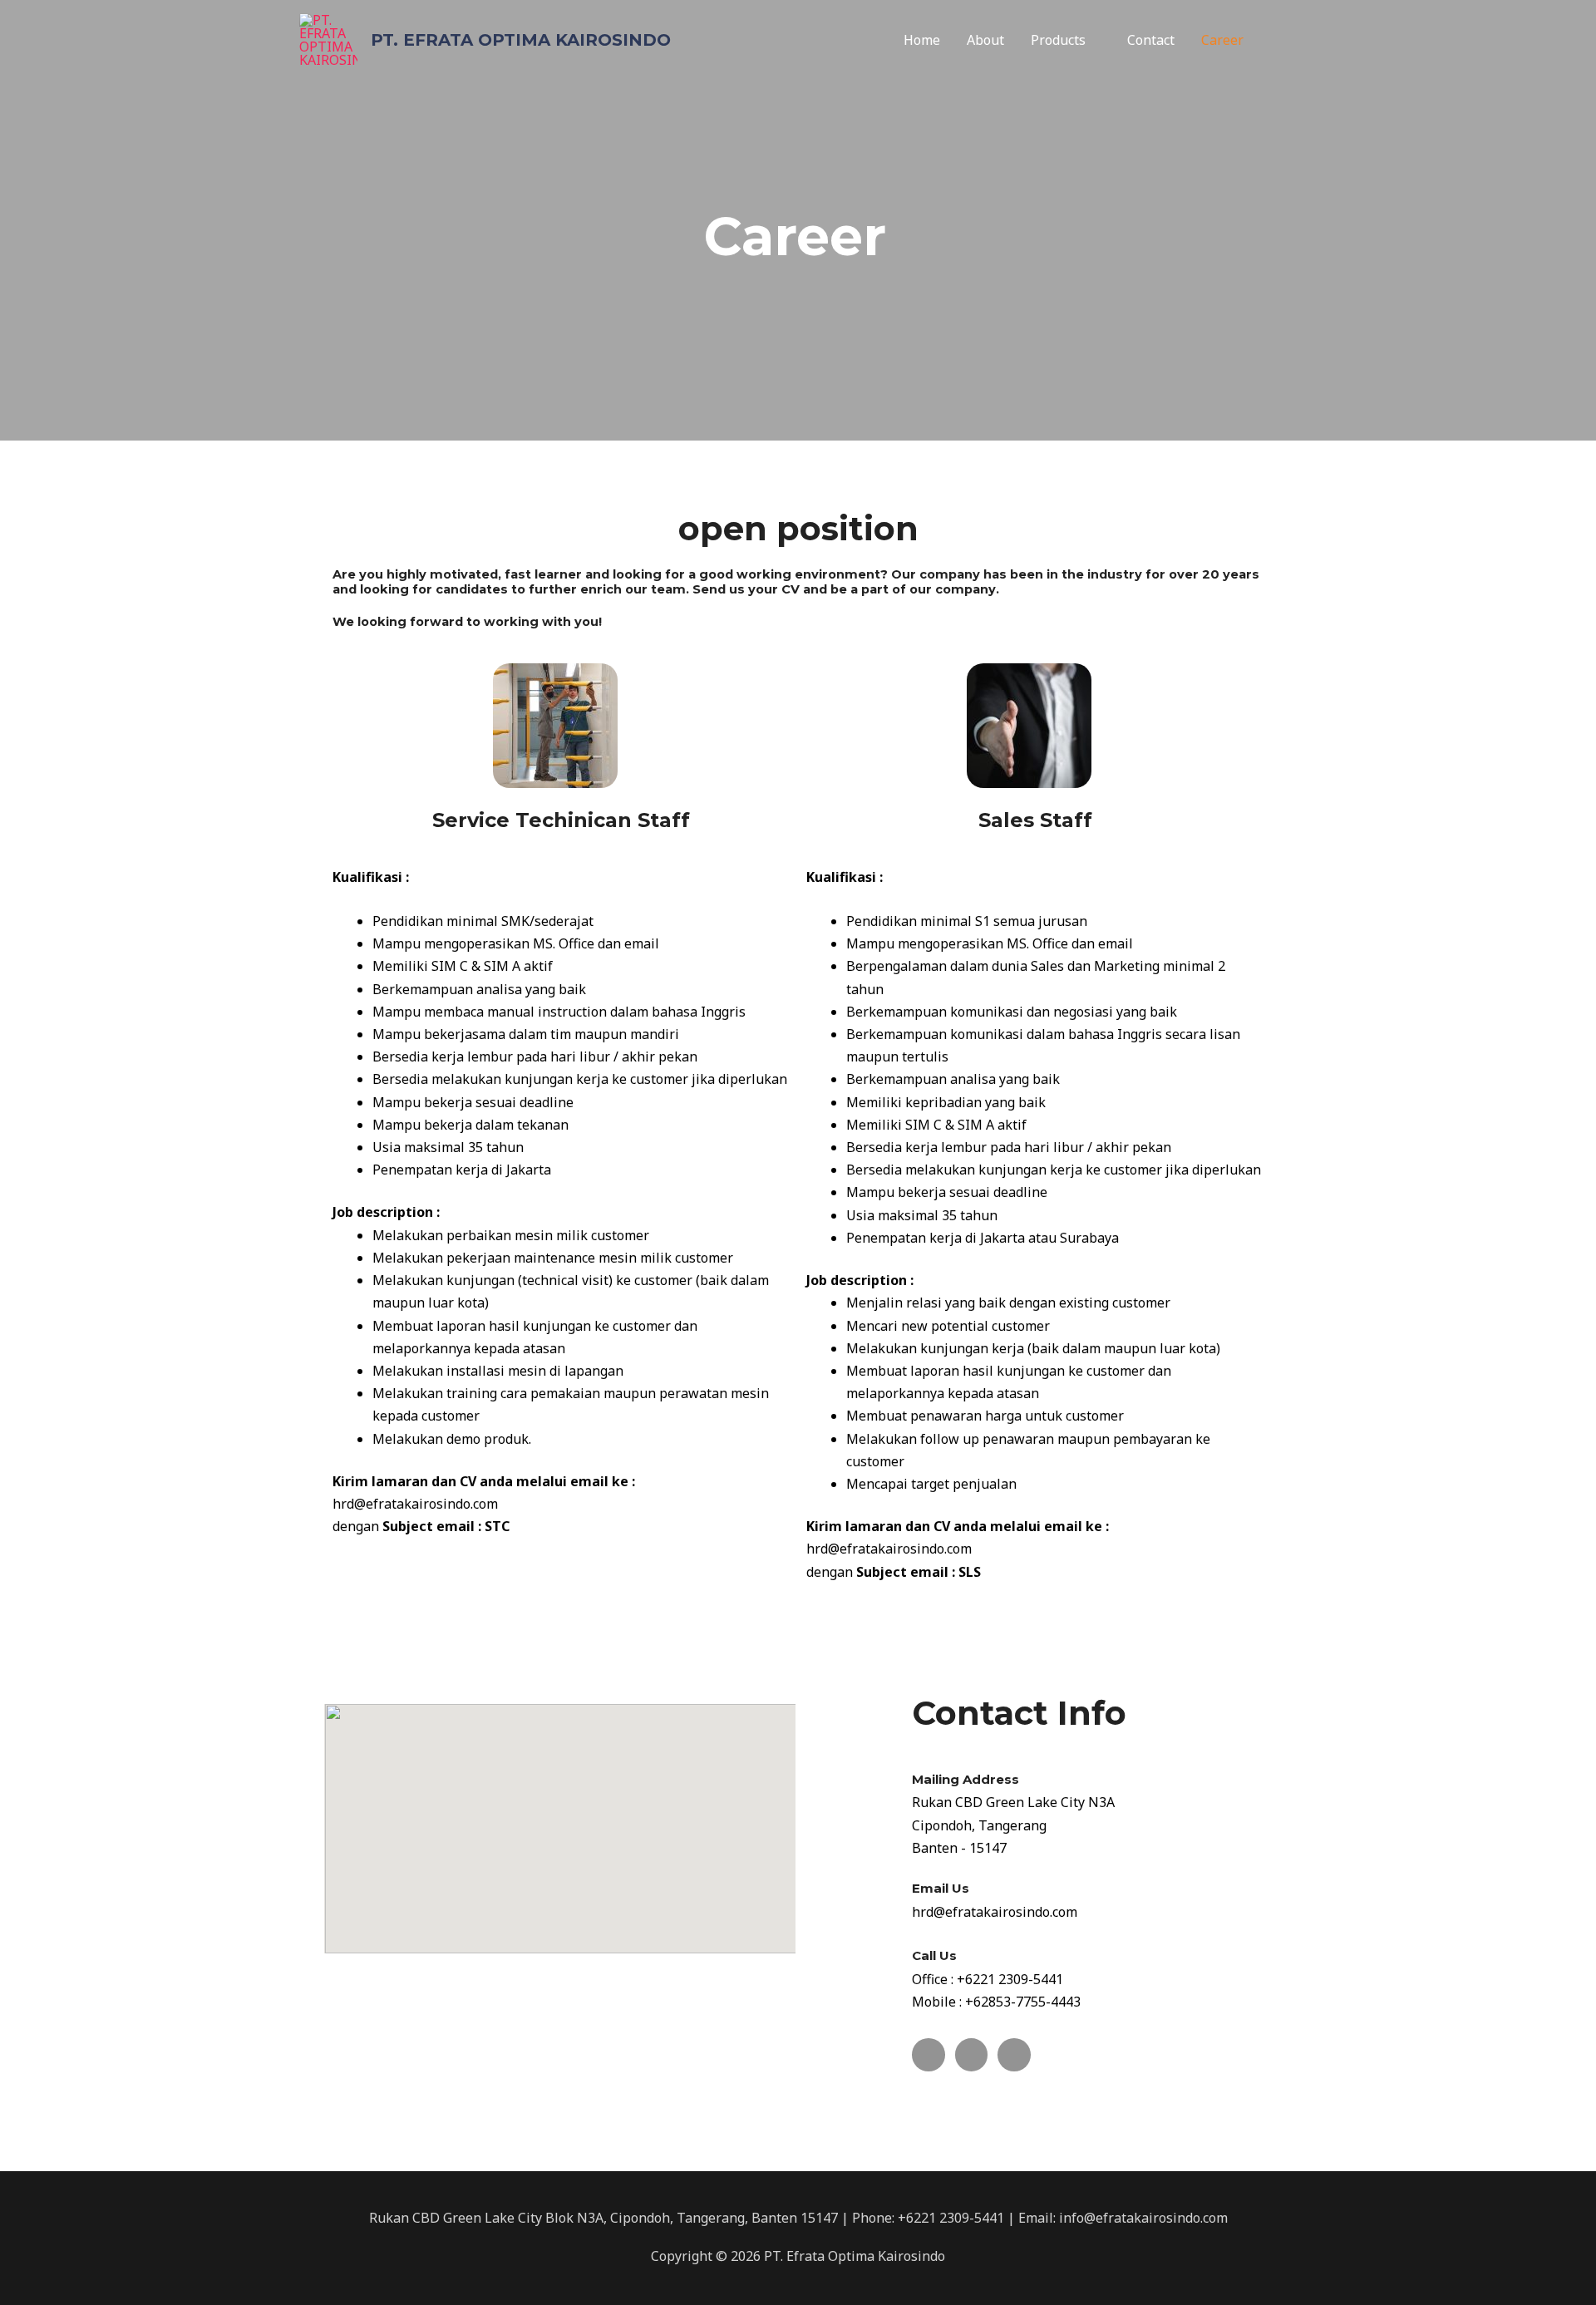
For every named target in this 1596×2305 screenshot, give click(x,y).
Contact (1151, 40)
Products (1058, 40)
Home (922, 40)
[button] (1277, 40)
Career (1222, 40)
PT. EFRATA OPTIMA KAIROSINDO (521, 40)
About (985, 40)
